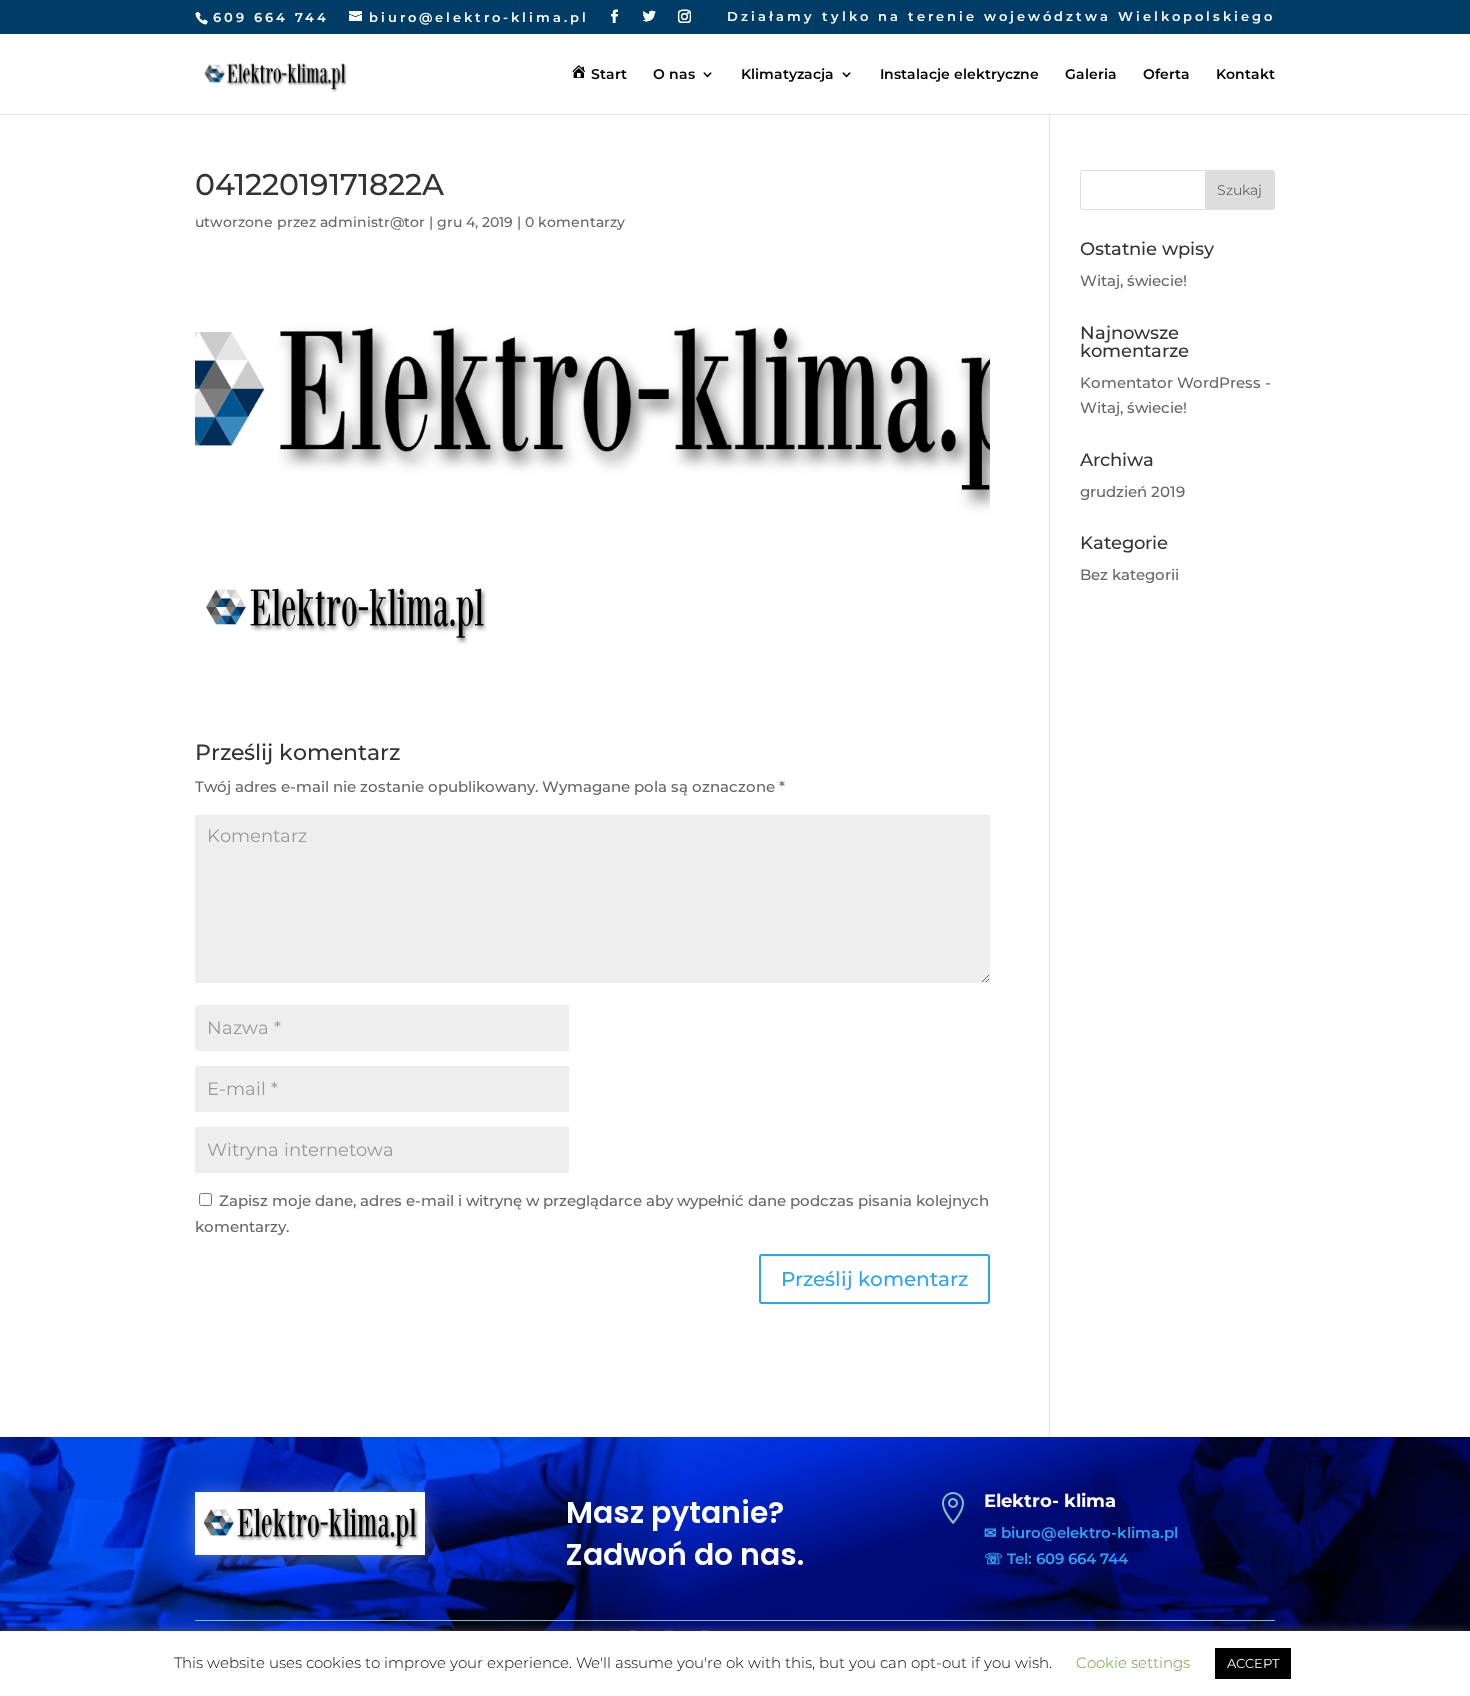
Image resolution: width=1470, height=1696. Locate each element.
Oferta (1166, 75)
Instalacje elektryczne (959, 75)
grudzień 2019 (1132, 491)
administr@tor (372, 222)
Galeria (1091, 75)
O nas (674, 75)
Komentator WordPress (1170, 382)
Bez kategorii (1129, 574)
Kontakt (1245, 75)
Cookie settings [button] (1133, 1662)
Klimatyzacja (787, 75)
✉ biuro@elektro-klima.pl (1081, 1532)
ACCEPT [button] (1253, 1663)
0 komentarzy (575, 222)
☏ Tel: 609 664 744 (1056, 1558)
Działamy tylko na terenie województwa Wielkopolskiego (1001, 17)
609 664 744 (271, 17)
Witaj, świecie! (1133, 280)
